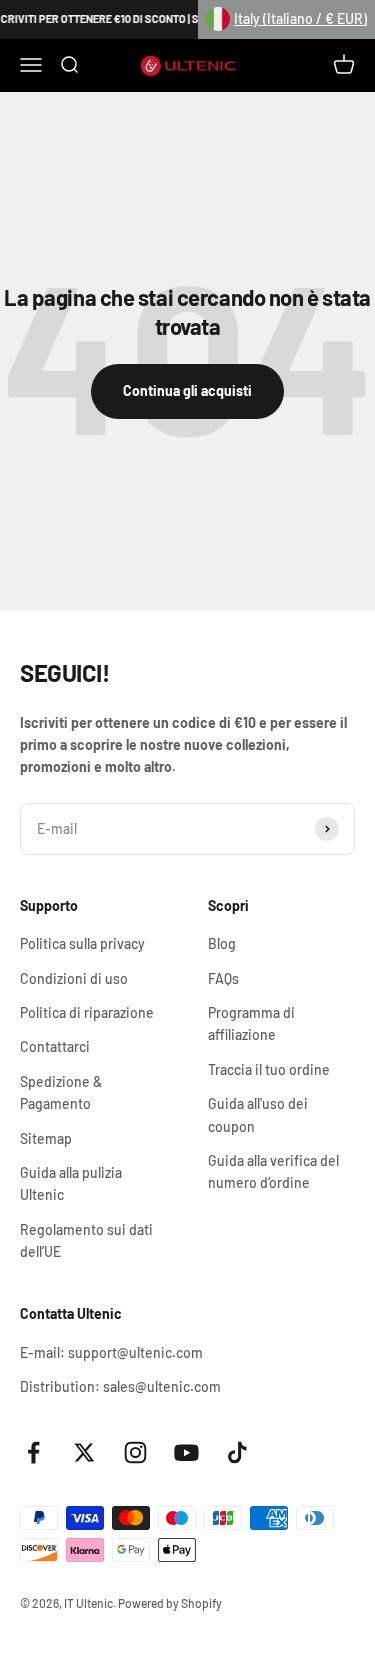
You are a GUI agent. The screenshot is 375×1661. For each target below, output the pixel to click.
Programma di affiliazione (251, 1023)
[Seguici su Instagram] (135, 1452)
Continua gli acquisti (187, 390)
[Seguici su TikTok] (237, 1452)
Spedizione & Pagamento (61, 1092)
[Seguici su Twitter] (84, 1452)
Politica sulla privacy (82, 943)
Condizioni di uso (74, 978)
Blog (222, 943)
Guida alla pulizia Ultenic (71, 1183)
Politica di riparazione (87, 1012)
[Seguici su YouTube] (186, 1452)
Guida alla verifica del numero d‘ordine (273, 1171)
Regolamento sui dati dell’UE (86, 1240)
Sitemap (46, 1138)
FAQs (223, 978)
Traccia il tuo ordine (269, 1069)
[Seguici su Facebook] (33, 1452)
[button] (286, 19)
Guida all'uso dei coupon (258, 1114)
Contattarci (55, 1046)
